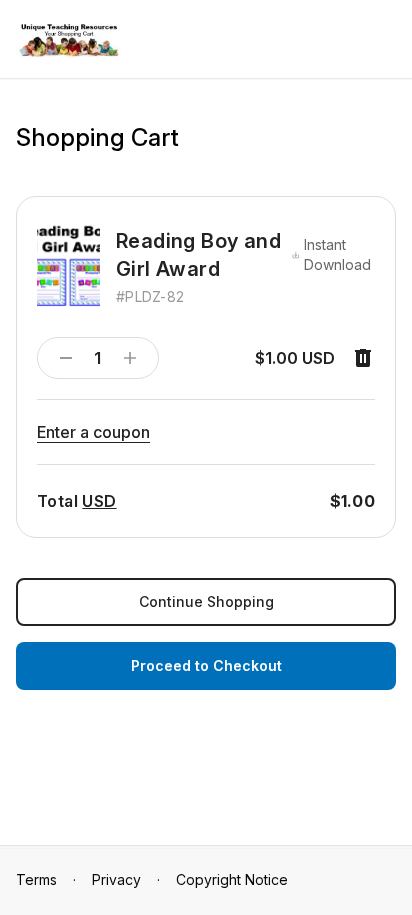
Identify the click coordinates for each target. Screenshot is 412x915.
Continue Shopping (206, 601)
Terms (36, 879)
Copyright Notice (232, 879)
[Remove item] (363, 358)
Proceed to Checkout (206, 665)
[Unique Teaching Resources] (68, 40)
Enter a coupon (93, 432)
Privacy (116, 879)
